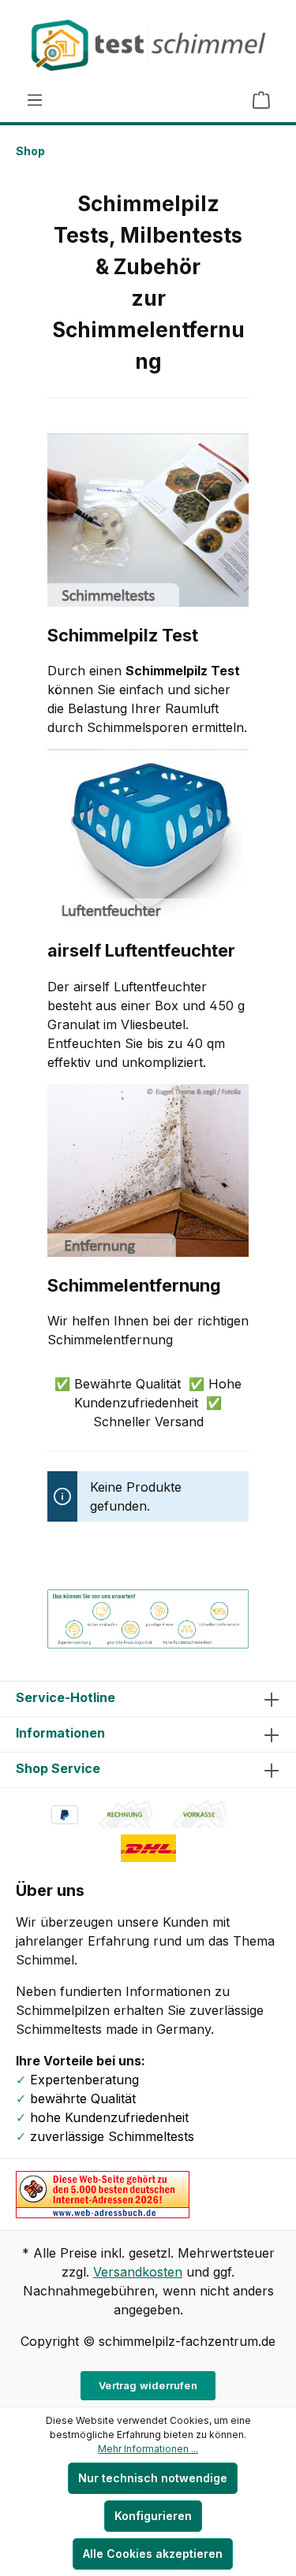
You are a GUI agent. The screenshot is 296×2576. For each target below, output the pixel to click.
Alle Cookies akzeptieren (153, 2554)
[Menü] (35, 100)
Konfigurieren (153, 2516)
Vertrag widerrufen (148, 2385)
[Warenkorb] (261, 100)
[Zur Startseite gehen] (148, 45)
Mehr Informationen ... (148, 2449)
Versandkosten (138, 2272)
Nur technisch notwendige (153, 2478)
